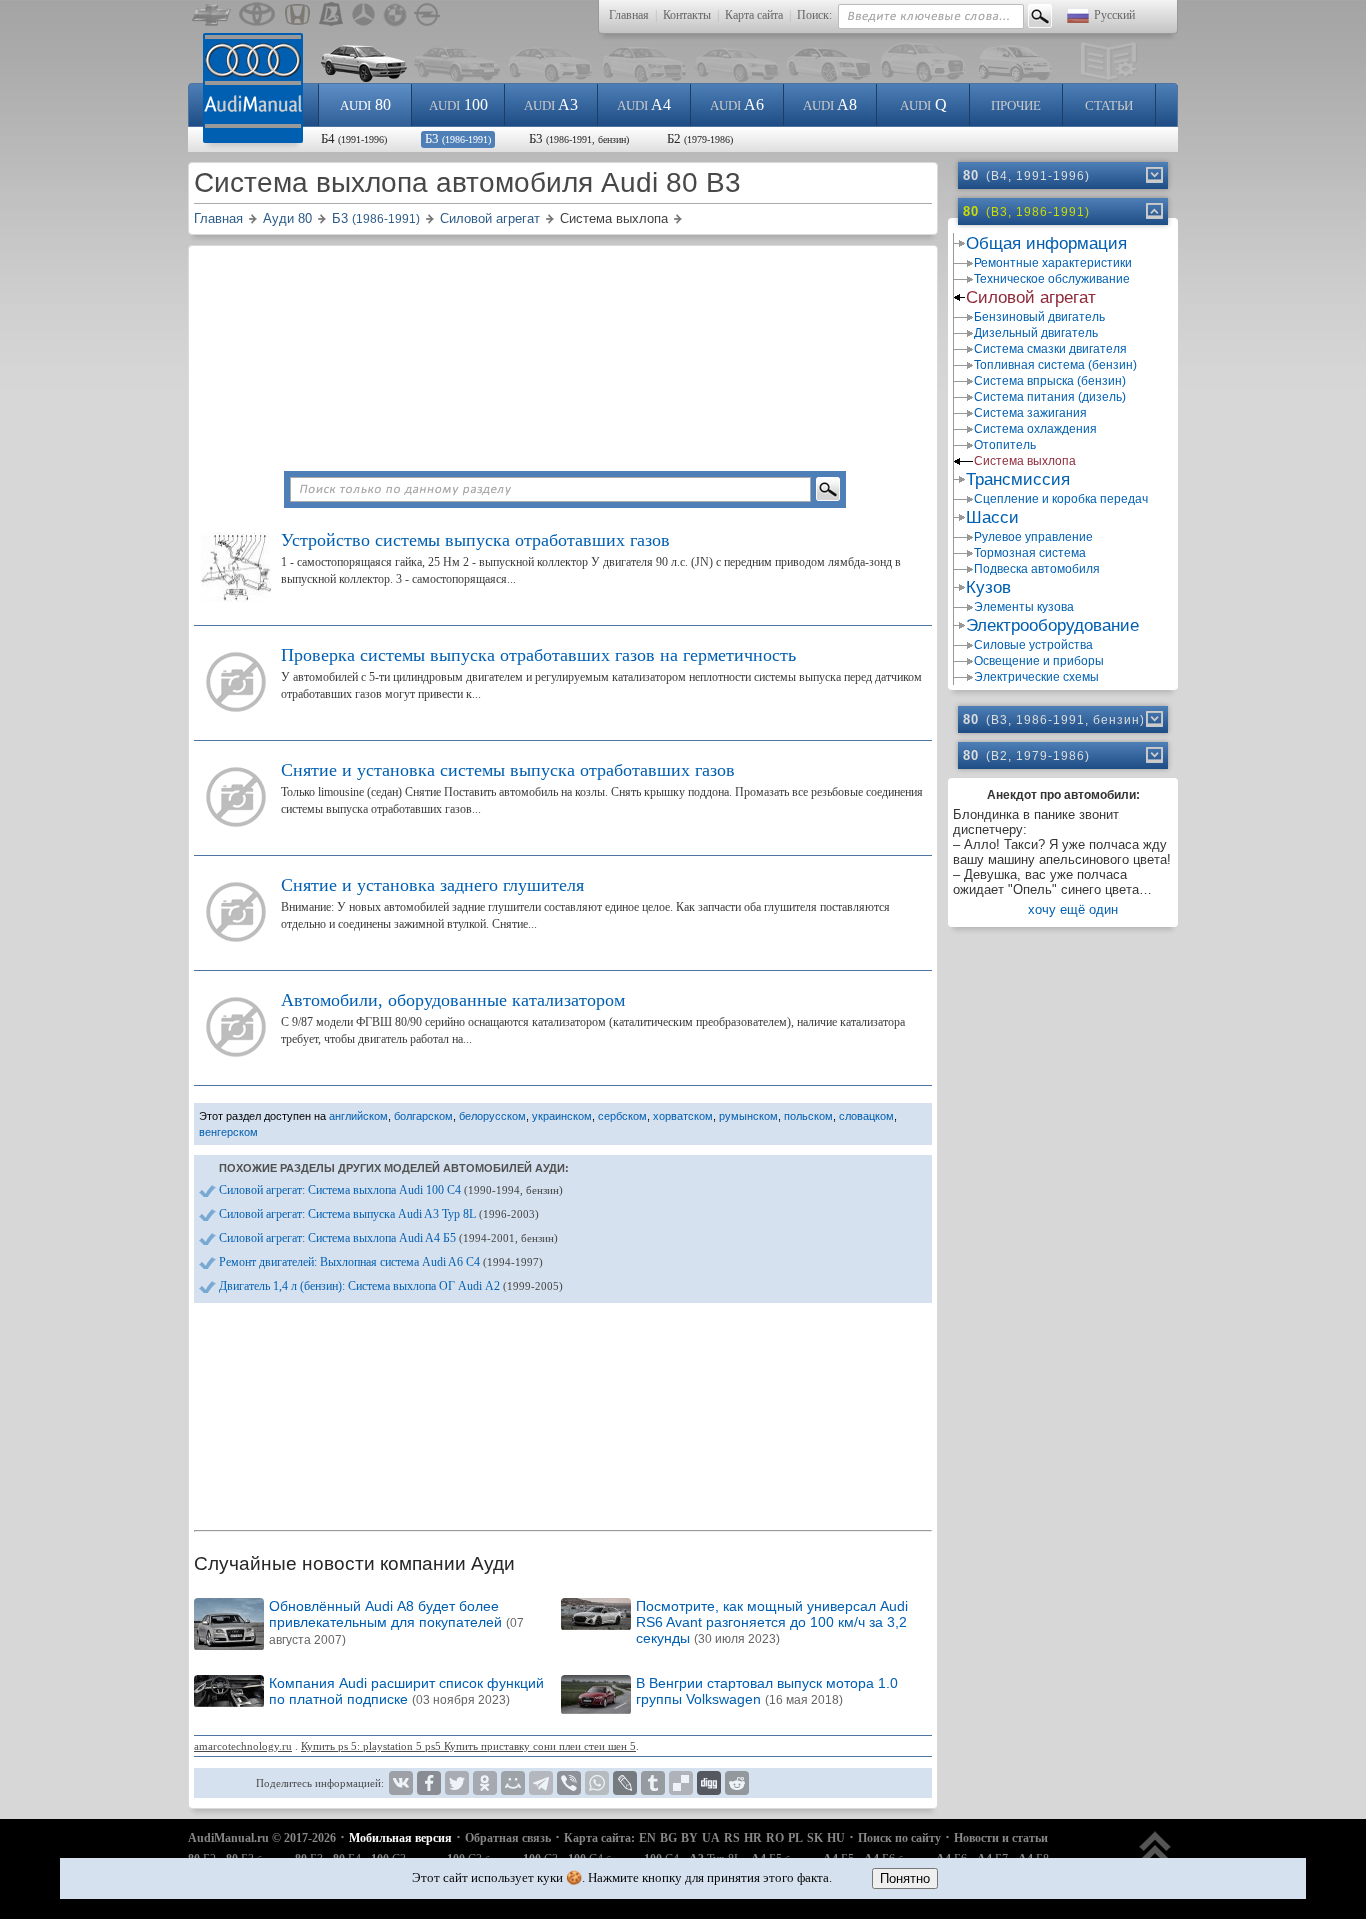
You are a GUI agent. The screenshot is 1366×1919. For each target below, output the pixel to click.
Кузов (988, 587)
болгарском (423, 1116)
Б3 (458, 138)
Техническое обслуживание (1052, 279)
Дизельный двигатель (1036, 333)
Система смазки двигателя (1050, 349)
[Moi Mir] (513, 1783)
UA (711, 1838)
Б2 (700, 138)
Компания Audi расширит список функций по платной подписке (406, 1691)
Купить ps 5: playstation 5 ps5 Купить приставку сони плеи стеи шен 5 (468, 1746)
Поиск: (814, 15)
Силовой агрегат (1031, 297)
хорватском (683, 1116)
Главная (629, 15)
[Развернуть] (1153, 175)
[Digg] (709, 1783)
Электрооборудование (1052, 625)
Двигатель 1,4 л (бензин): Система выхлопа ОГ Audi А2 (391, 1286)
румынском (748, 1116)
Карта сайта (754, 15)
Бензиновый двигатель (1039, 317)
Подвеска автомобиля (1037, 569)
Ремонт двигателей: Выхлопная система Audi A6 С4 (381, 1262)
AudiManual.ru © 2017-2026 (262, 1838)
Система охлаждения (1035, 429)
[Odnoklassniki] (485, 1783)
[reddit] (737, 1783)
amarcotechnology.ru (243, 1746)
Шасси (992, 517)
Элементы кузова (1024, 607)
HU (836, 1838)
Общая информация (1046, 243)
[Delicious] (681, 1783)
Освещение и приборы (1039, 661)
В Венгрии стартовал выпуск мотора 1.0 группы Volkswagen (767, 1691)
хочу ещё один (1073, 909)
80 (365, 104)
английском (358, 1116)
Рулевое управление (1033, 537)
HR (753, 1838)
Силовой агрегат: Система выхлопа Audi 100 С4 (391, 1190)
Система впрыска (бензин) (1050, 381)
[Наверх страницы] (1155, 1856)
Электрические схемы (1036, 677)
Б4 (354, 138)
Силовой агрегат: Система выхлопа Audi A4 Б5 (388, 1238)
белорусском (492, 1116)
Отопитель (1005, 445)
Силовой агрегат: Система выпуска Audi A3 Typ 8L (379, 1214)
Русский (1114, 15)
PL (795, 1838)
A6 (737, 104)
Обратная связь (508, 1838)
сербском (622, 1116)
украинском (562, 1116)
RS (732, 1838)
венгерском (228, 1132)
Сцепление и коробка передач (1061, 499)
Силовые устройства (1033, 645)
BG (668, 1838)
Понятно (905, 1878)
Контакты (687, 15)
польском (808, 1116)
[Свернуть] (1153, 211)
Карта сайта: (599, 1838)
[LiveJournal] (625, 1783)
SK (815, 1838)
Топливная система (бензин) (1055, 365)
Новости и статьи (1001, 1838)
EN (647, 1838)
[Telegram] (541, 1783)
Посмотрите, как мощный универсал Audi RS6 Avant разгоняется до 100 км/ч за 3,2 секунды (772, 1622)
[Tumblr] (653, 1783)
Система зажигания (1030, 413)
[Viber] (569, 1783)
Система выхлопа (1025, 461)
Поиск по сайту (899, 1838)
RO (775, 1838)
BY (689, 1838)
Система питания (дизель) (1050, 397)
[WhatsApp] (597, 1783)
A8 (830, 104)
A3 (551, 104)
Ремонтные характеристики (1053, 263)
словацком (866, 1116)
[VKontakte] (401, 1783)
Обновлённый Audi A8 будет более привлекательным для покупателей (396, 1622)
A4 (644, 104)
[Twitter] (457, 1783)
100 (458, 104)
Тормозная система (1030, 553)
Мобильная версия (400, 1838)
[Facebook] (429, 1783)
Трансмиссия (1018, 479)
